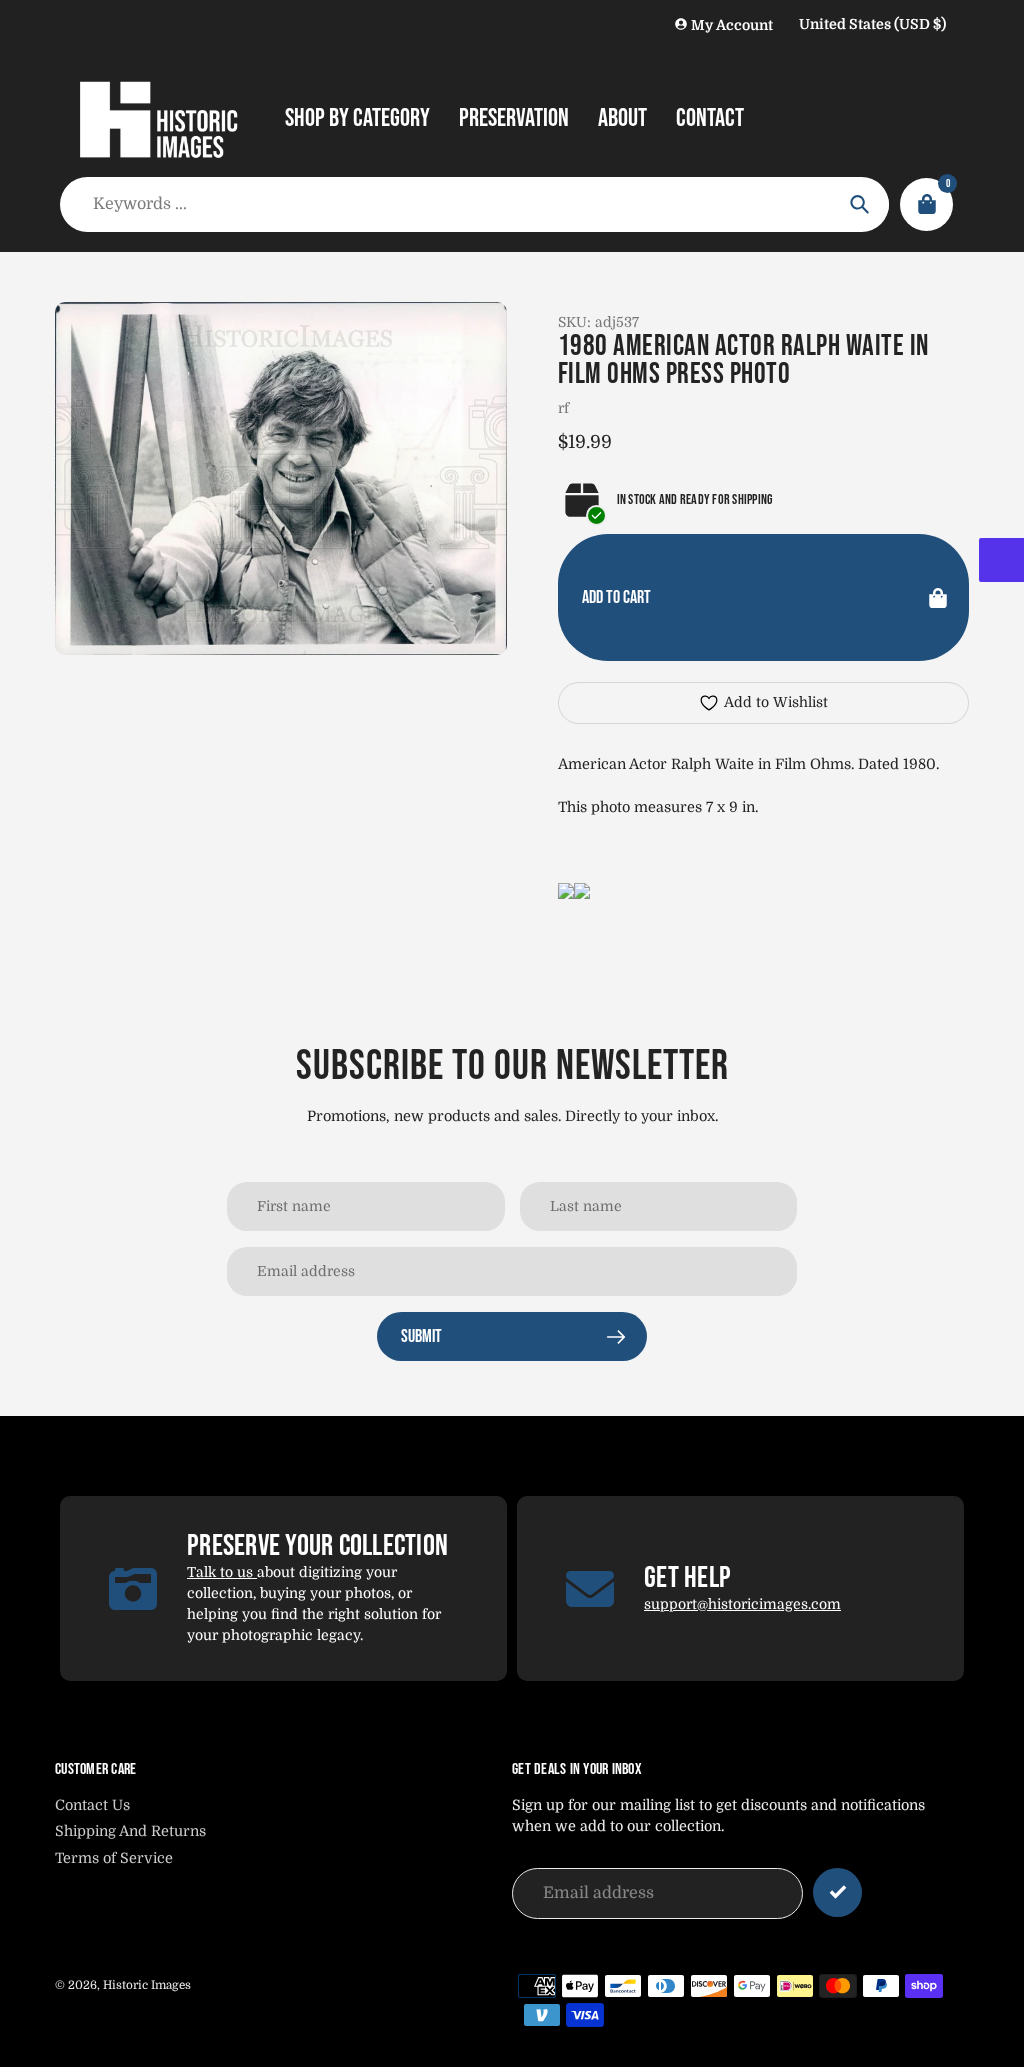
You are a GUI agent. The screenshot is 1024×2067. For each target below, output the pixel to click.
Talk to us (222, 1572)
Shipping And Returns (130, 1831)
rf (563, 408)
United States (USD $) (872, 24)
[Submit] (837, 1892)
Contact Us (92, 1805)
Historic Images (147, 1985)
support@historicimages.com (742, 1604)
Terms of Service (114, 1858)
